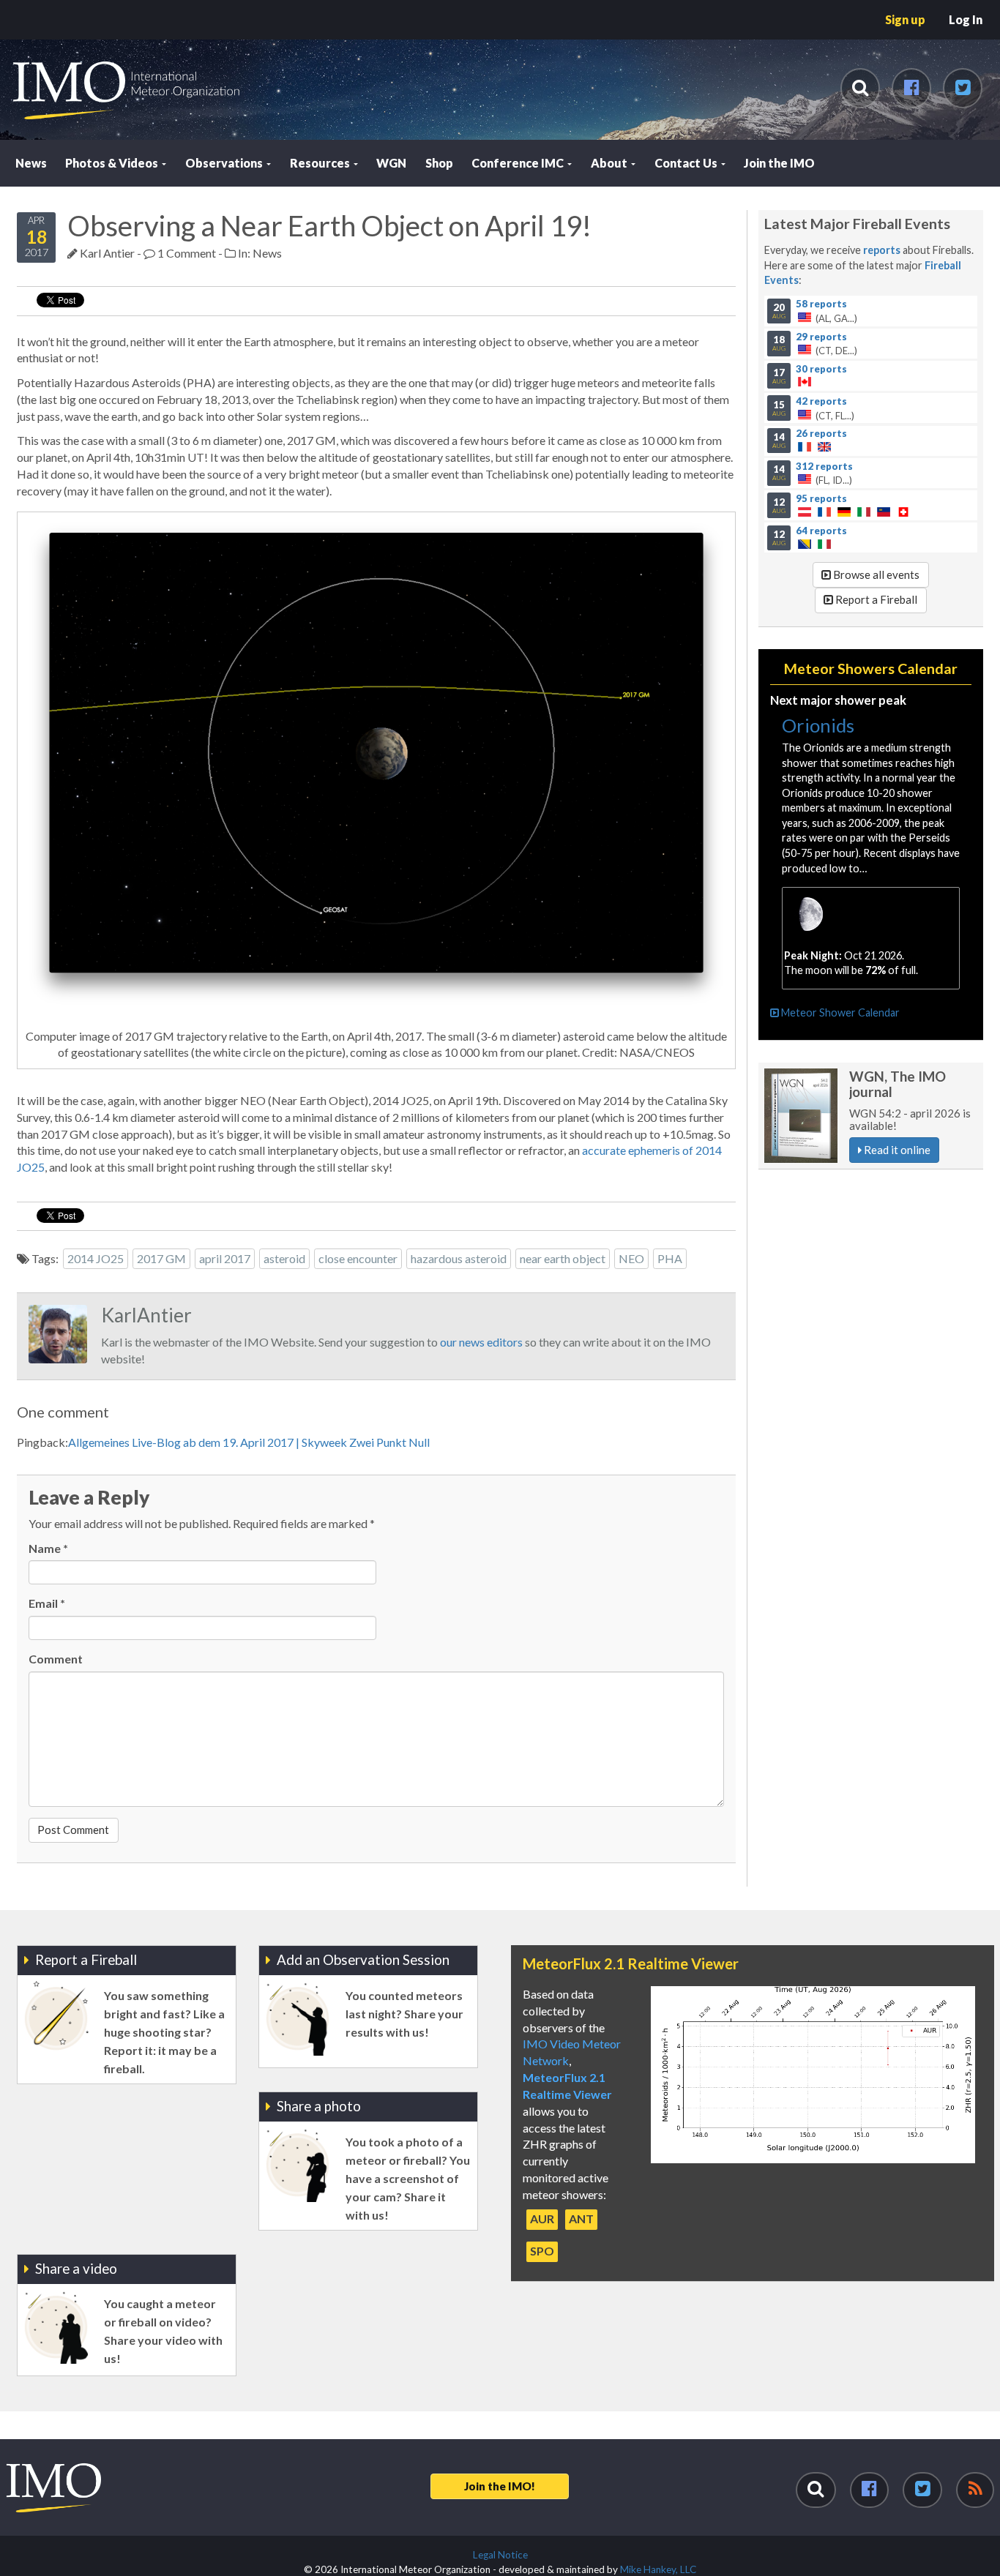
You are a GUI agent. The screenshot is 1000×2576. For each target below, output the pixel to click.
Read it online (896, 1150)
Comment (56, 1659)
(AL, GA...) (815, 311)
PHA (670, 1258)
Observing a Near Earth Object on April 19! (329, 225)
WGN (391, 163)
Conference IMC (519, 163)
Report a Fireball (875, 599)
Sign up (905, 19)
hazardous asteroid (459, 1258)
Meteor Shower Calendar (839, 1012)
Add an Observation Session (363, 1959)
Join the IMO (779, 163)
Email (47, 1603)
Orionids (818, 725)
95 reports (821, 498)
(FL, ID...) (813, 473)
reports (882, 250)
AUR (542, 2219)
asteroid (284, 1258)
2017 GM (161, 1258)
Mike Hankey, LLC (658, 2569)
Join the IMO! (500, 2486)
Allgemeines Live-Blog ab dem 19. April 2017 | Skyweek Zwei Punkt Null (249, 1442)
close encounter (358, 1258)
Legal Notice (500, 2555)
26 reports (821, 433)
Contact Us (687, 163)
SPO (542, 2251)
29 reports (821, 336)
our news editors (481, 1342)
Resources (321, 163)
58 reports (821, 304)
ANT (581, 2219)
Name (48, 1548)
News (31, 163)
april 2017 (225, 1258)
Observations (225, 163)
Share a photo (319, 2106)
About (610, 163)
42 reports (821, 400)
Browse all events (875, 574)
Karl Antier (107, 253)
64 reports (821, 531)
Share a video (76, 2268)
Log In (966, 19)
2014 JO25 (96, 1258)
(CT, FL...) (813, 408)
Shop (439, 163)
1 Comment (186, 253)
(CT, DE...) (815, 343)
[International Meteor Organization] (12, 6)
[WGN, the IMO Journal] (801, 1116)
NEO (631, 1258)
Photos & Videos (113, 163)
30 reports (821, 368)
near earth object (563, 1258)
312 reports (824, 465)
